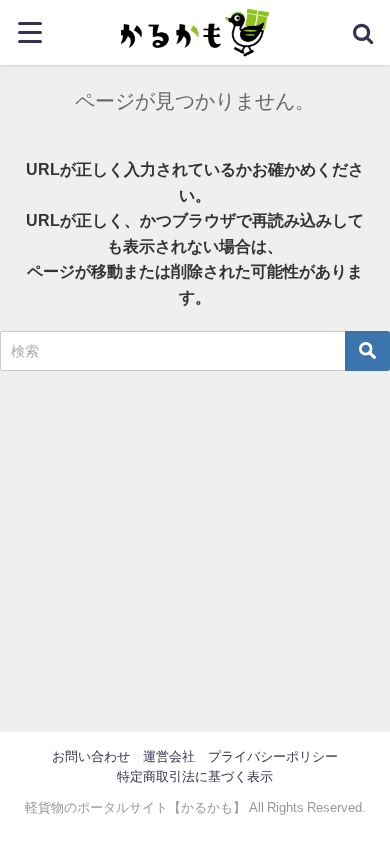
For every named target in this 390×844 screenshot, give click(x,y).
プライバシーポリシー (273, 756)
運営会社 (169, 756)
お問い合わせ (91, 756)
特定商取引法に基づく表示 (195, 776)
